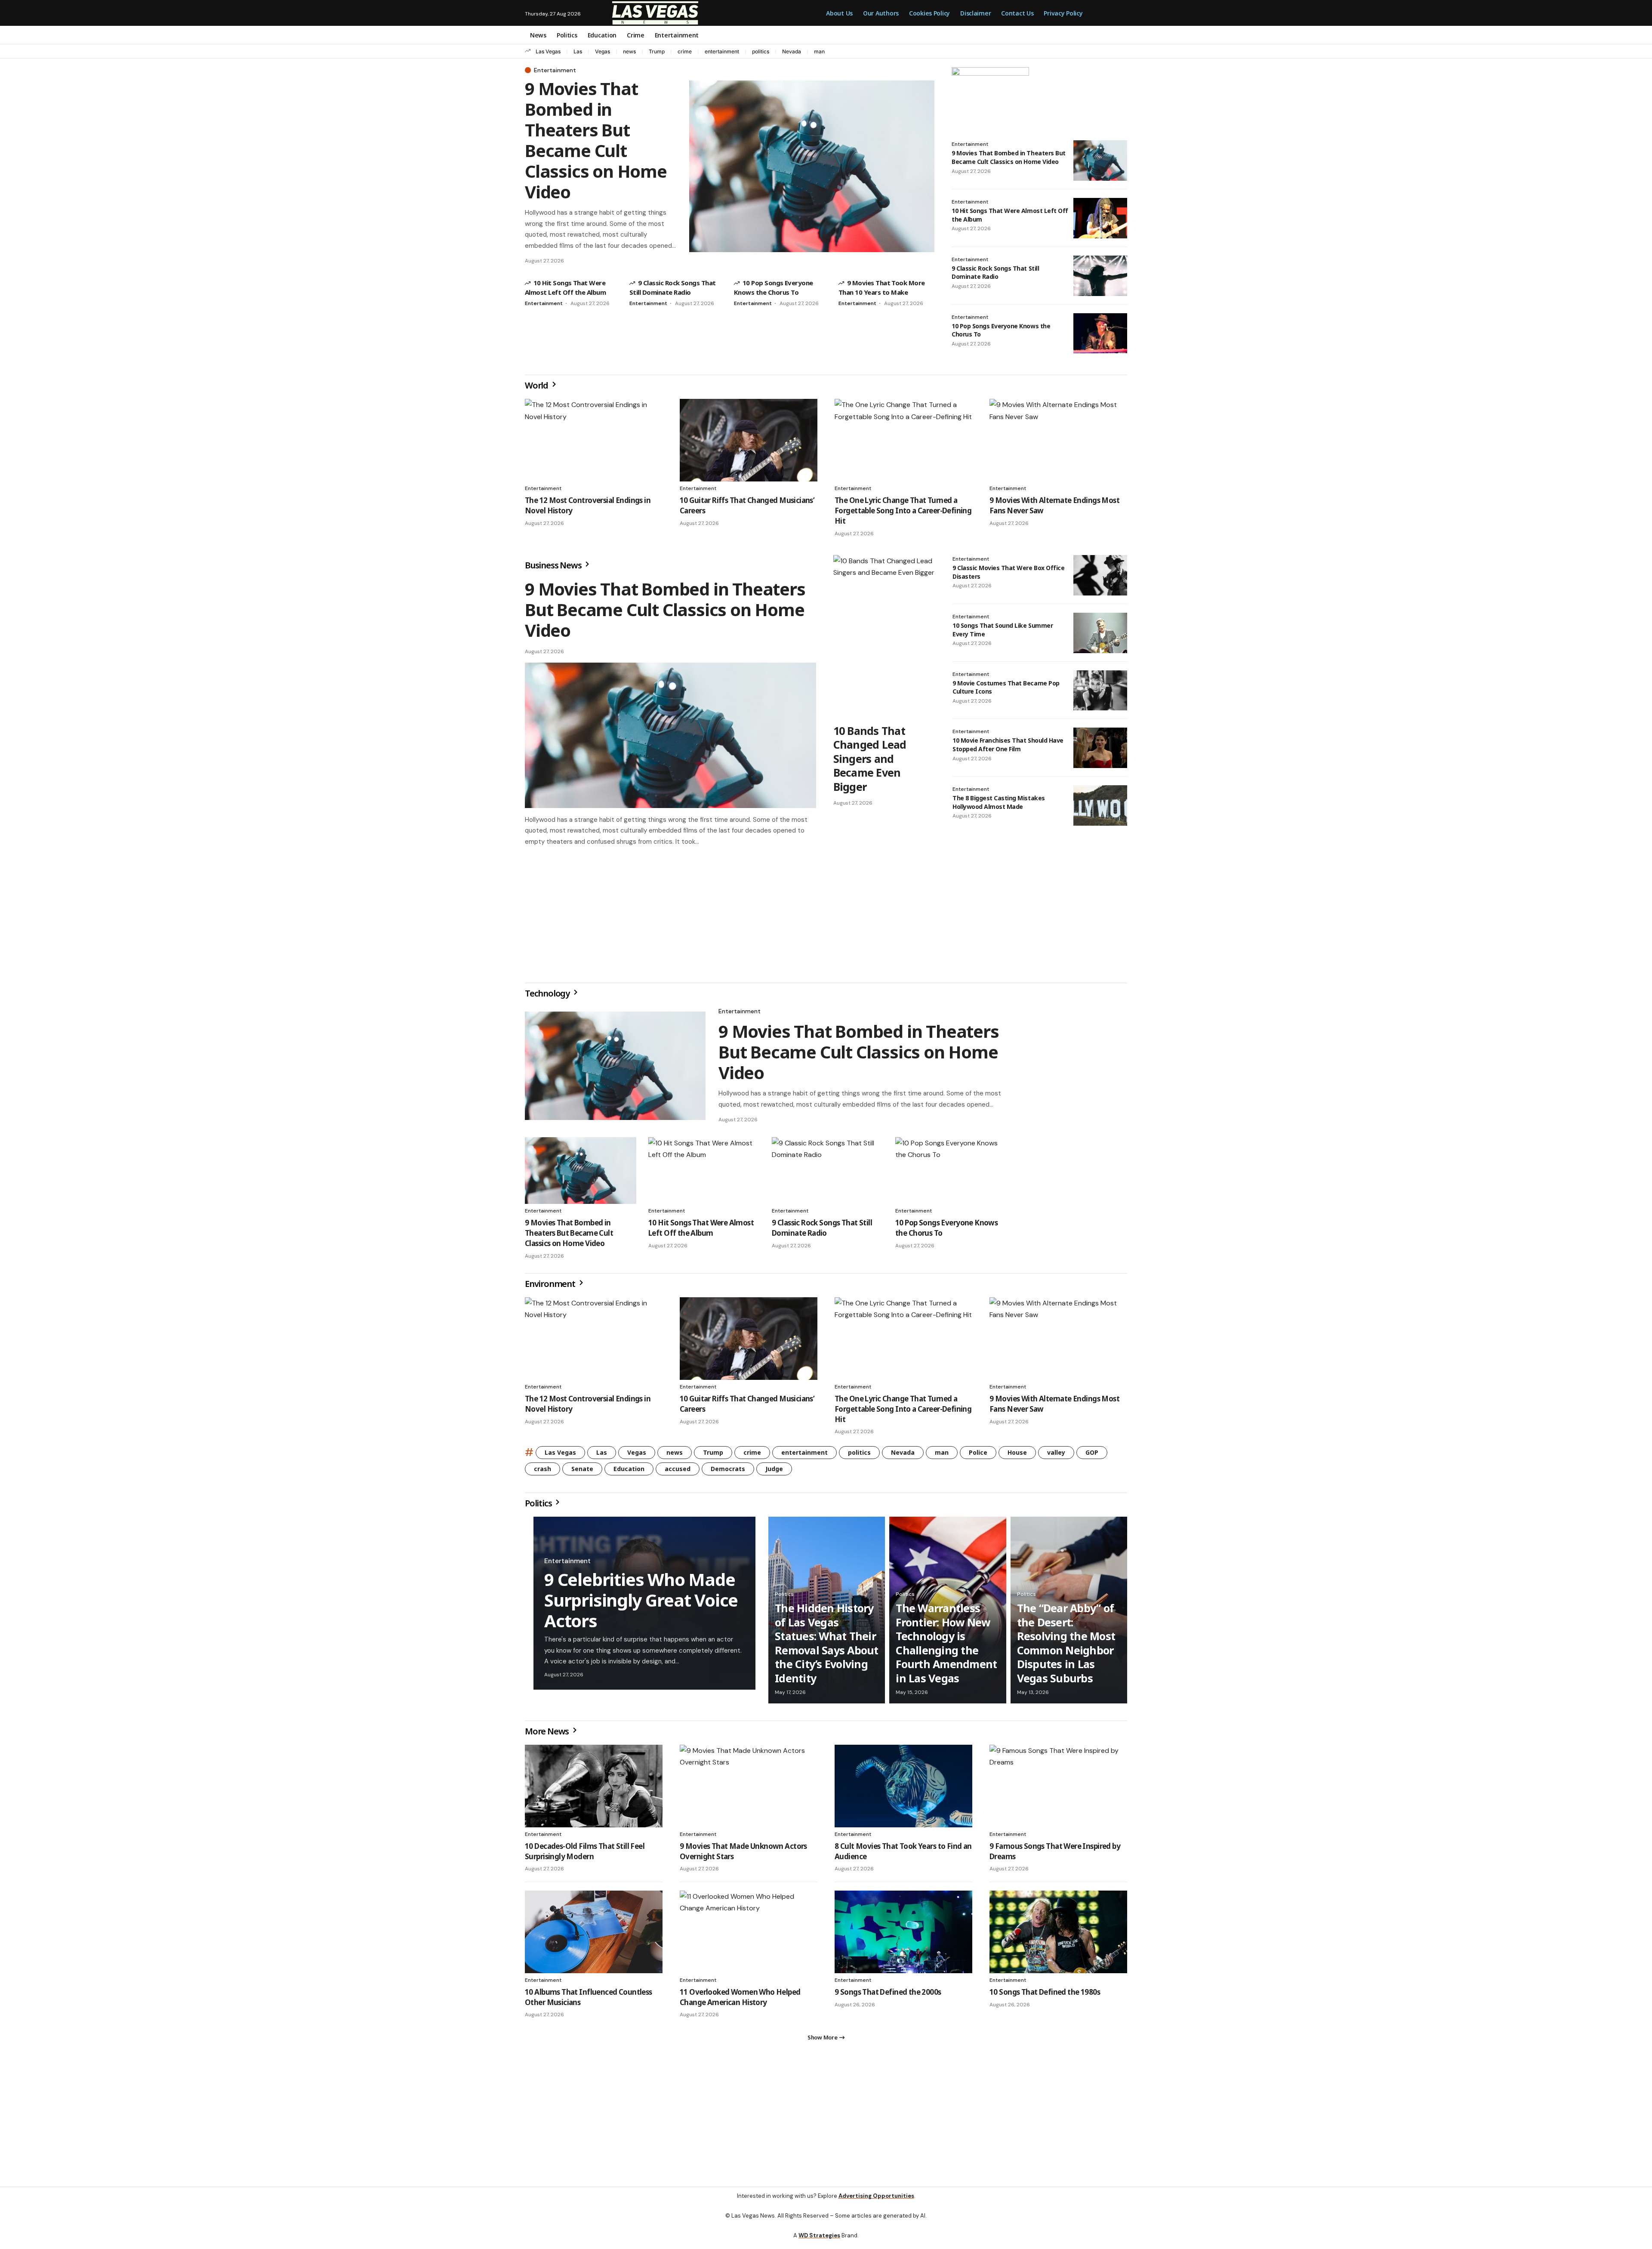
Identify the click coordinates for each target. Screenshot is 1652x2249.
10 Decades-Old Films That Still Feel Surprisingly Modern (585, 1855)
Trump (657, 51)
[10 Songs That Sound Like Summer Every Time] (1100, 633)
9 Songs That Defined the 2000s (888, 1995)
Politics (539, 1507)
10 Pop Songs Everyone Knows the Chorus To (1001, 330)
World (537, 385)
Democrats (728, 1472)
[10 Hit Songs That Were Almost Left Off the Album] (1100, 218)
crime (685, 51)
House (1017, 1456)
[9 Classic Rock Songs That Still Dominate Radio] (1100, 276)
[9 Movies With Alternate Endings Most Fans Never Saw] (1058, 440)
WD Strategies (819, 2242)
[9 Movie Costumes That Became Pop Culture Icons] (1100, 691)
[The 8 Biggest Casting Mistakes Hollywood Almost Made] (1100, 805)
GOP (1092, 1456)
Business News (554, 565)
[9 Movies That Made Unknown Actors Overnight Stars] (749, 1789)
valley (1056, 1456)
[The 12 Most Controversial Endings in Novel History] (594, 440)
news (629, 51)
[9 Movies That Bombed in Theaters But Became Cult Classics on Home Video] (812, 166)
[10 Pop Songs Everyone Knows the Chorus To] (1100, 333)
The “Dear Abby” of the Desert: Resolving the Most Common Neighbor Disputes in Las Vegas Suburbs (1066, 1646)
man (819, 51)
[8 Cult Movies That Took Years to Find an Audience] (903, 1789)
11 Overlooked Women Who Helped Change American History (740, 2001)
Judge (774, 1472)
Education (629, 1472)
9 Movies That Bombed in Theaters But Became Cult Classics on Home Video (596, 140)
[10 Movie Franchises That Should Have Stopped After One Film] (1100, 748)
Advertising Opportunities (876, 2203)
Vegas (603, 51)
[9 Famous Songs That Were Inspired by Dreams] (1058, 1789)
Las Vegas (548, 51)
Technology (548, 997)
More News (548, 1735)
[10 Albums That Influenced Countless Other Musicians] (594, 1935)
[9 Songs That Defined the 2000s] (903, 1935)
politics (761, 51)
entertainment (722, 51)
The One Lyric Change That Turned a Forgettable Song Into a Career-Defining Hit (903, 511)
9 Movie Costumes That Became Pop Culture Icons (1006, 687)
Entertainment (555, 70)
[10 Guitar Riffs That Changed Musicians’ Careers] (749, 440)
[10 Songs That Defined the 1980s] (1058, 1935)
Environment (551, 1287)
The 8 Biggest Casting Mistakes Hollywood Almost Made (999, 802)
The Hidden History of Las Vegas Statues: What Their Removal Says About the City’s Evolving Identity (827, 1646)
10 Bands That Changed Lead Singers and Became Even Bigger (870, 759)
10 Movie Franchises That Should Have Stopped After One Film (1008, 745)
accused (678, 1472)
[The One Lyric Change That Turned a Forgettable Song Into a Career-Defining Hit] (903, 440)
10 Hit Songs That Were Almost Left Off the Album (701, 1231)
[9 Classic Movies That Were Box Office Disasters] (1100, 575)
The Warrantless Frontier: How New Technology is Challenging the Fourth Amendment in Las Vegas (946, 1646)
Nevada (792, 51)
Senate (582, 1472)
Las (578, 51)
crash (542, 1472)
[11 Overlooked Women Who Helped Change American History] (749, 1935)
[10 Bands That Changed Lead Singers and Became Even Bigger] (884, 637)
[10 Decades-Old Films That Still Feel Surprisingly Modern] (594, 1789)
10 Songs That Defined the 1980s (1045, 1995)
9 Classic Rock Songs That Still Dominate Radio (995, 273)
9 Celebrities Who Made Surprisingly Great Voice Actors (641, 1603)
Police (978, 1456)
